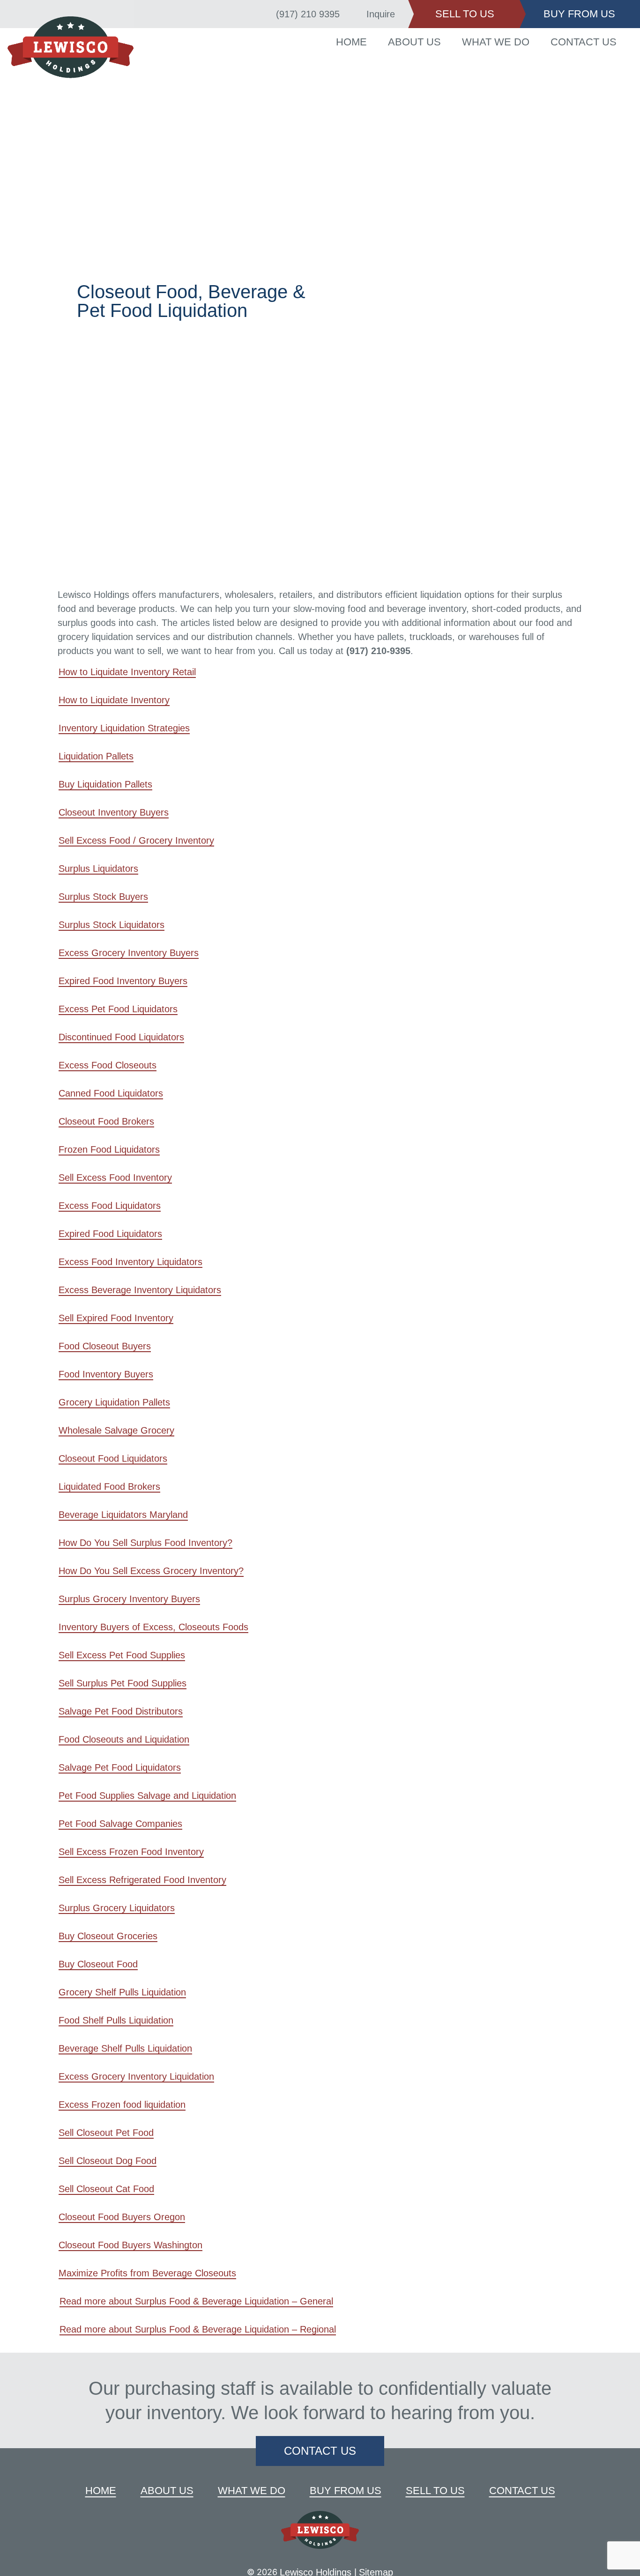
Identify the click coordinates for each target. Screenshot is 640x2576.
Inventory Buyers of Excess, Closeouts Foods (153, 1627)
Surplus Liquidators (98, 868)
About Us (414, 42)
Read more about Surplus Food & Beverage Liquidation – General (196, 2301)
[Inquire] (354, 14)
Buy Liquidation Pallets (105, 784)
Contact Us (584, 42)
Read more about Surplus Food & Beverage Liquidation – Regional (198, 2329)
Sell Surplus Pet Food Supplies (123, 1683)
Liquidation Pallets (96, 756)
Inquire (381, 14)
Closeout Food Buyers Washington (130, 2245)
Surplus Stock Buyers (103, 897)
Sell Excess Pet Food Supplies (122, 1655)
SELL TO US (465, 14)
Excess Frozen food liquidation (122, 2105)
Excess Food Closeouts (108, 1065)
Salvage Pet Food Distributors (121, 1711)
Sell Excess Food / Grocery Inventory (136, 840)
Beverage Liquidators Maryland (123, 1515)
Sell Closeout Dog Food (108, 2161)
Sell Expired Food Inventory (116, 1318)
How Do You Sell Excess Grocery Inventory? (151, 1571)
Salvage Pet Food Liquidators (120, 1767)
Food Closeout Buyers (105, 1346)
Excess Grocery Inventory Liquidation (136, 2076)
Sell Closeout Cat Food (106, 2189)
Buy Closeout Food (98, 1964)
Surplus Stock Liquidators (112, 925)
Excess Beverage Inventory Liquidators (140, 1290)
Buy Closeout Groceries (108, 1936)
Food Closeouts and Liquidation (124, 1739)
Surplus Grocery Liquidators (117, 1908)
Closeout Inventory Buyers (114, 812)
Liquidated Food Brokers (109, 1487)
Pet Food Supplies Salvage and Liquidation (147, 1796)
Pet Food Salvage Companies (120, 1824)
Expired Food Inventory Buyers (123, 981)
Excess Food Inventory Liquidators (130, 1262)
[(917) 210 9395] (264, 14)
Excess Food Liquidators (110, 1206)
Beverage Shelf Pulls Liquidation (125, 2048)
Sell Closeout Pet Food (106, 2133)
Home (351, 42)
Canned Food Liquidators (111, 1093)
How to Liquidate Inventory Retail (127, 672)
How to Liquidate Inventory (114, 700)
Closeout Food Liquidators (113, 1458)
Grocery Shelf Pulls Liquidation (122, 1992)
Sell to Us (435, 2491)
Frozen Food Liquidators (109, 1149)
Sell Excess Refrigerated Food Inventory (142, 1880)
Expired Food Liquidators (110, 1234)
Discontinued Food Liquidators (121, 1037)
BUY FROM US (579, 14)
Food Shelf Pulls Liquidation (116, 2020)
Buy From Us (346, 2491)
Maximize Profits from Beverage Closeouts (147, 2273)
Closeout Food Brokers (106, 1121)
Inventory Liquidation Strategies (124, 728)
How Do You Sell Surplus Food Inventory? (145, 1543)
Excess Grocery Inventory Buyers (129, 953)
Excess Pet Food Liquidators (118, 1009)
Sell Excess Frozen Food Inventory (131, 1852)
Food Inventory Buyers (106, 1374)
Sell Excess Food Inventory (115, 1178)
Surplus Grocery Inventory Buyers (129, 1599)
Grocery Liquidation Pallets (114, 1402)
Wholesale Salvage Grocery (116, 1430)
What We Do (496, 42)
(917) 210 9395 (308, 14)
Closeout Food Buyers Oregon (122, 2217)
